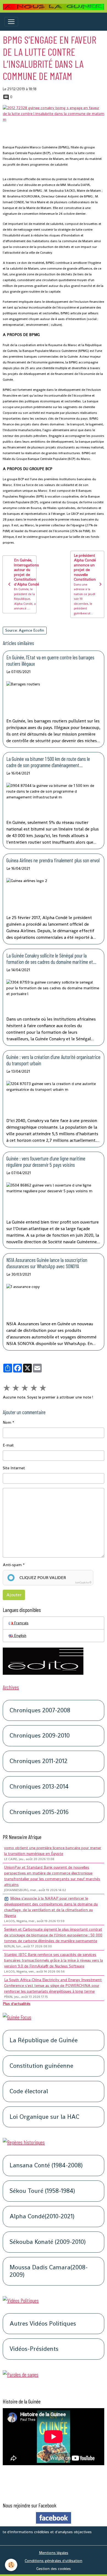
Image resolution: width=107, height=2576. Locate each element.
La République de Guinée (44, 2040)
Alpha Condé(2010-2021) (42, 2217)
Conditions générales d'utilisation (54, 2561)
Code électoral (29, 2091)
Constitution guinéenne (41, 2066)
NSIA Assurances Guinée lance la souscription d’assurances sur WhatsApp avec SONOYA (47, 1263)
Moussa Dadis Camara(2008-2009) (49, 2271)
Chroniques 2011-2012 (39, 1761)
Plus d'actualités (17, 2004)
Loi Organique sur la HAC (44, 2117)
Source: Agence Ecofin (25, 630)
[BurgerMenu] (11, 22)
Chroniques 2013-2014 (39, 1787)
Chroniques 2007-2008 (40, 1711)
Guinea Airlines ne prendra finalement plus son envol (53, 860)
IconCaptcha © (83, 1583)
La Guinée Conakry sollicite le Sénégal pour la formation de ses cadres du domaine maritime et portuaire (50, 959)
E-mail (8, 1445)
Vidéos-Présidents (34, 2349)
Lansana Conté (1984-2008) (46, 2166)
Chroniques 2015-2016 (39, 1812)
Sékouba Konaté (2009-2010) (48, 2242)
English (20, 1636)
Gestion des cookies (54, 2569)
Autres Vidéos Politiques (43, 2324)
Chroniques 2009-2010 (40, 1736)
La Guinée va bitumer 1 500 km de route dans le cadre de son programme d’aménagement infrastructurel (48, 762)
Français (21, 1623)
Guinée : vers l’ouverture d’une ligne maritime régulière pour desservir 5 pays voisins (46, 1162)
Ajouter (14, 1595)
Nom (7, 1422)
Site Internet (14, 1468)
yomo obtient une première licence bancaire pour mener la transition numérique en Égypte (53, 1851)
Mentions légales (54, 2553)
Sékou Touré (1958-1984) (42, 2191)
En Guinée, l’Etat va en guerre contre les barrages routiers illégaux (50, 660)
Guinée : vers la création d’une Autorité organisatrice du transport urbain (53, 1060)
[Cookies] (11, 2565)
